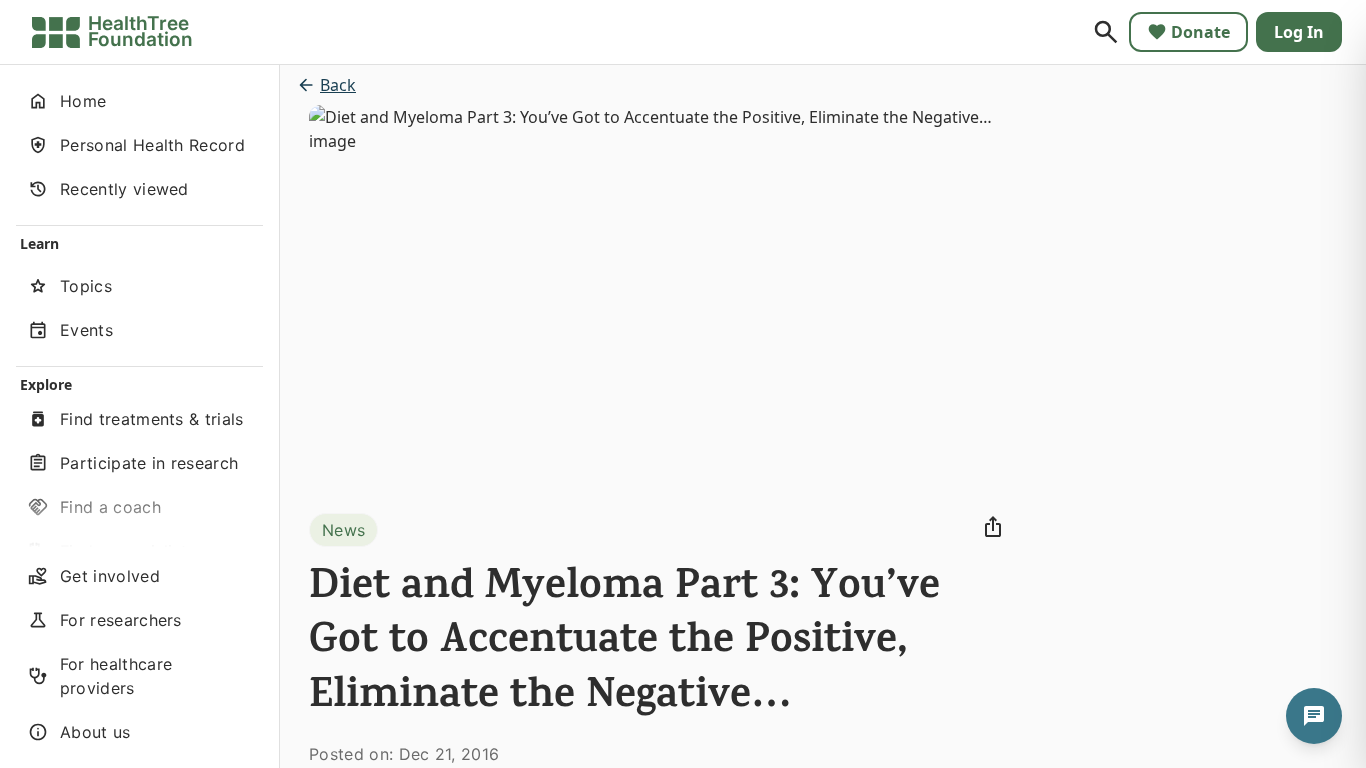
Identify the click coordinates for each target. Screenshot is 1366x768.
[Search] (1106, 32)
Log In (1299, 32)
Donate (1200, 32)
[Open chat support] (1314, 716)
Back (338, 85)
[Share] (993, 527)
